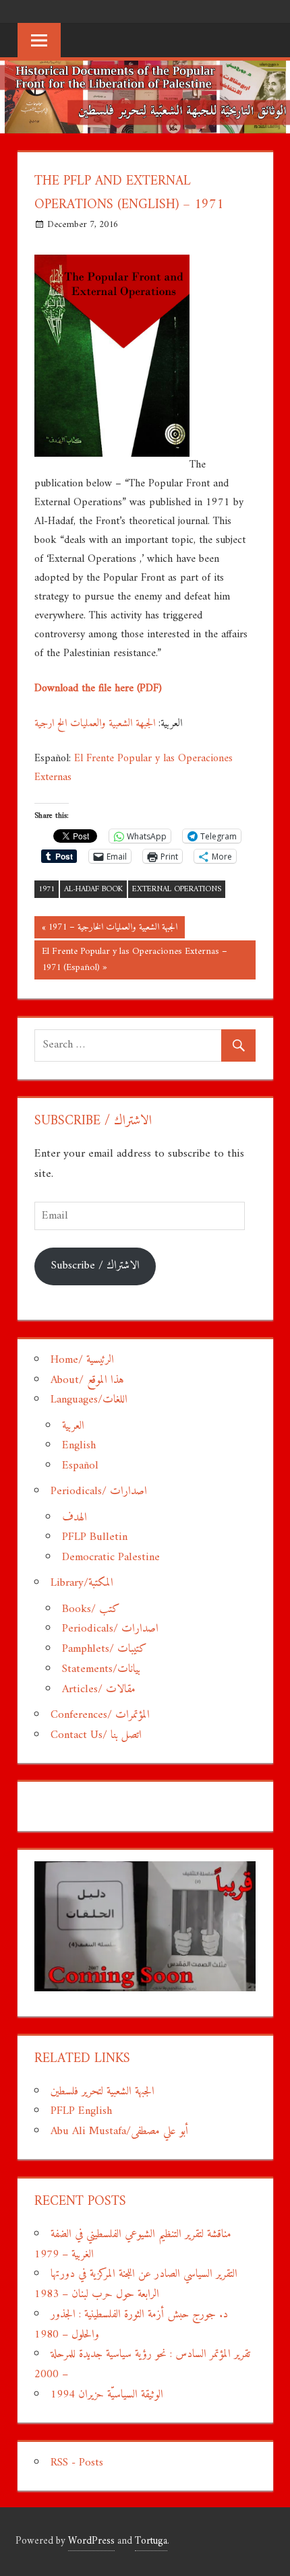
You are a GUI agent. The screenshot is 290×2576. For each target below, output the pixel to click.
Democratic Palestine (111, 1557)
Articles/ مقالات (99, 1689)
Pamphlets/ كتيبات (104, 1649)
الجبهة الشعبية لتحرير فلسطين (103, 2092)
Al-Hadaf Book (93, 890)
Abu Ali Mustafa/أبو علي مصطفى (119, 2131)
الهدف (75, 1518)
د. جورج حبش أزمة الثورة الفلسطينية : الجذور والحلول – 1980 (131, 2325)
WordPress (91, 2541)
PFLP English (81, 2111)
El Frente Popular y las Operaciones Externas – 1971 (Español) (134, 960)
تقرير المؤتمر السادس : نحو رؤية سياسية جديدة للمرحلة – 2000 (142, 2364)
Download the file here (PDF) (98, 688)
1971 (47, 890)
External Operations (177, 890)
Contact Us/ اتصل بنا (96, 1735)
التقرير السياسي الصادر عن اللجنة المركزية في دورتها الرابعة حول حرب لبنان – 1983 (136, 2284)
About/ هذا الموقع (87, 1380)
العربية (73, 1426)
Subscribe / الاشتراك (95, 1266)
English (79, 1446)
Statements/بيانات (101, 1669)
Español (80, 1466)
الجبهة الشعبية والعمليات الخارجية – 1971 (112, 928)
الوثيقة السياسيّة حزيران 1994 (107, 2395)
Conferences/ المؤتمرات (100, 1715)
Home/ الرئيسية (82, 1360)
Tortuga (151, 2541)
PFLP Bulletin (95, 1537)
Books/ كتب (91, 1609)
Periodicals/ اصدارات (99, 1491)
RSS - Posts (77, 2463)
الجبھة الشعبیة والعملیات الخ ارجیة (95, 723)
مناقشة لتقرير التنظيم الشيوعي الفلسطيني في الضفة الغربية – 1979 (133, 2245)
